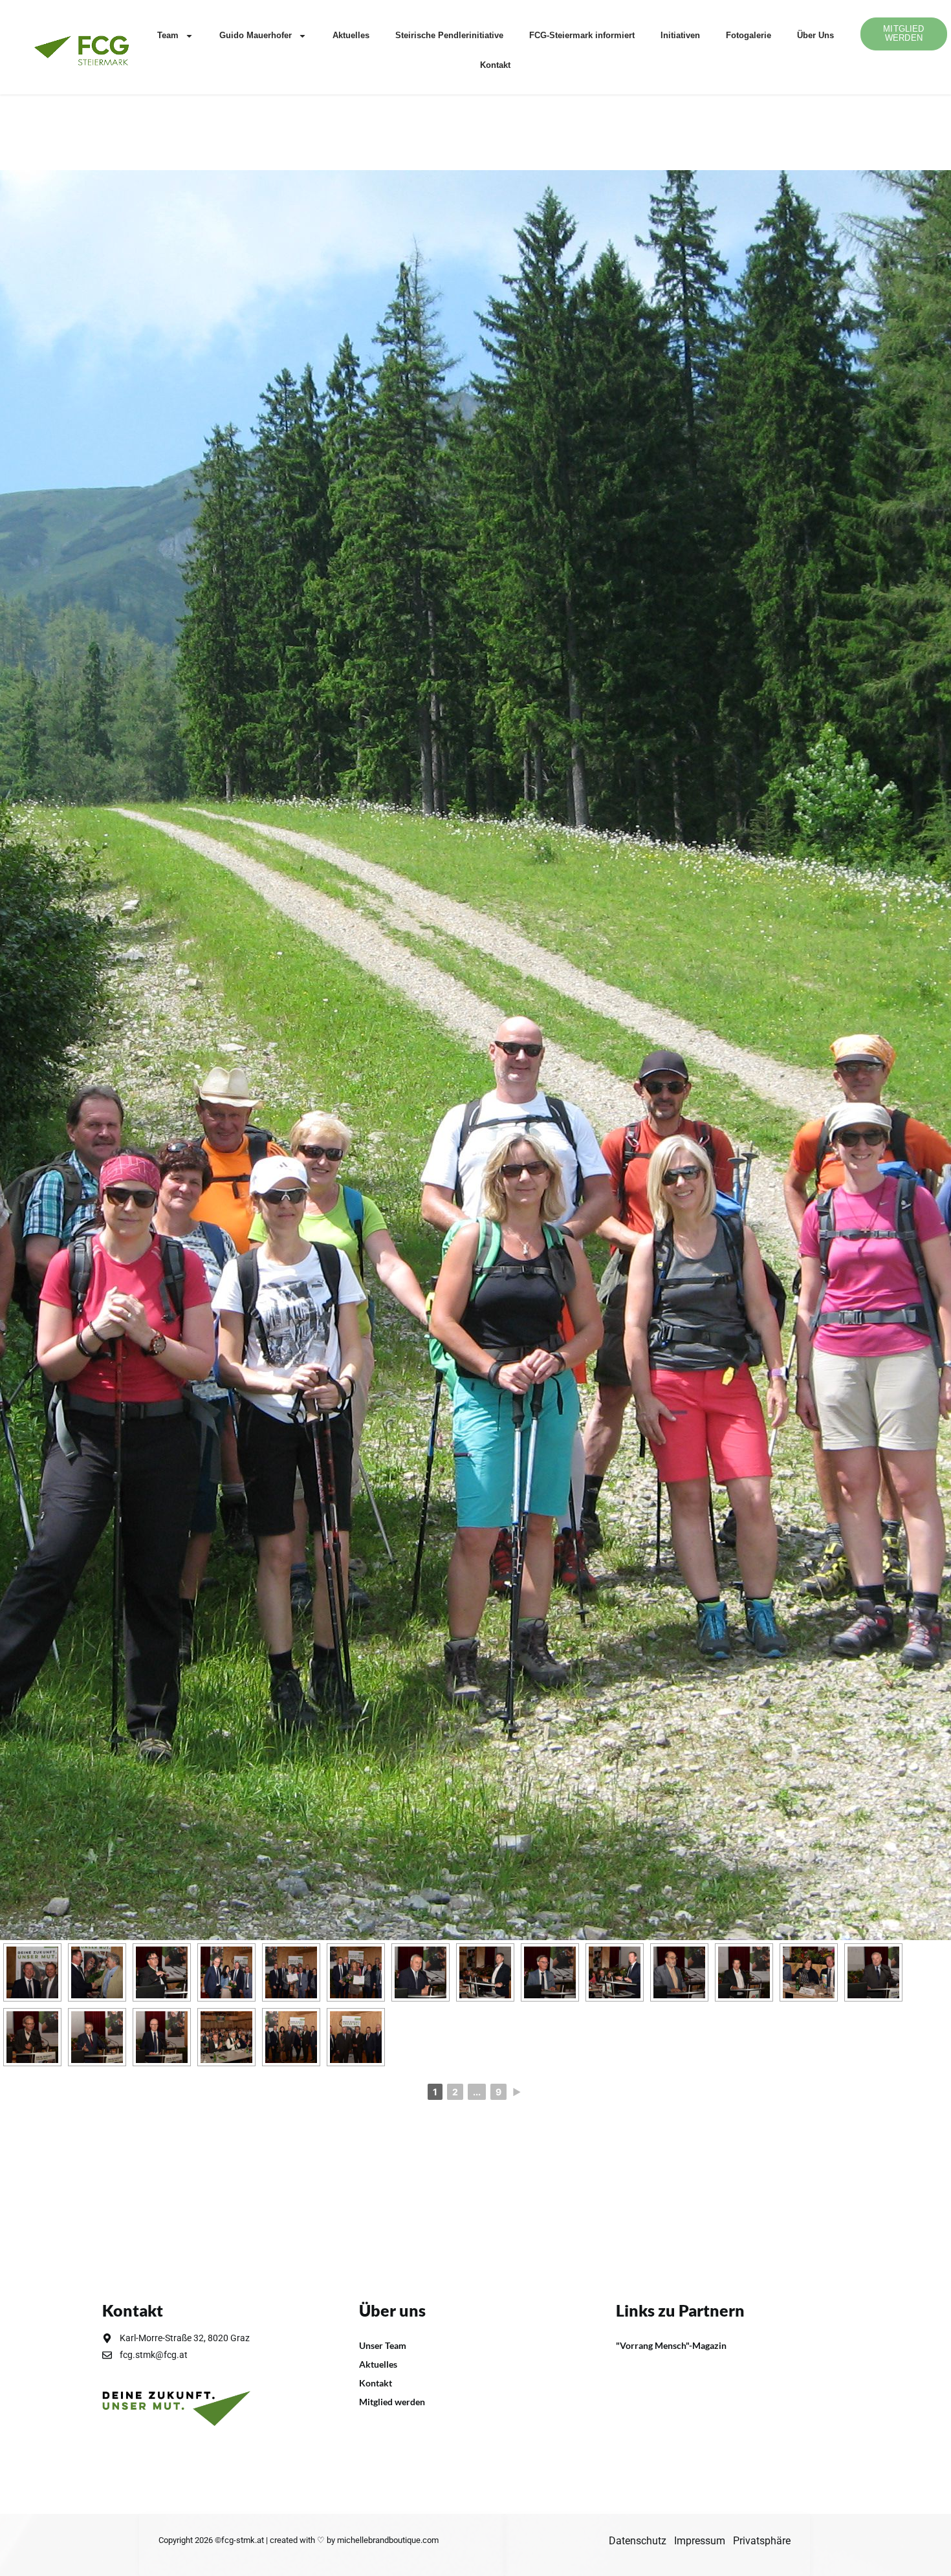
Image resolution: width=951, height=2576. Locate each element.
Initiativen (680, 35)
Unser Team (383, 2345)
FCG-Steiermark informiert (582, 35)
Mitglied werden (392, 2402)
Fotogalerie (749, 35)
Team (168, 35)
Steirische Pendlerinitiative (449, 35)
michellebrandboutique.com (388, 2540)
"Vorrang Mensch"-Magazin (671, 2345)
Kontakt (495, 65)
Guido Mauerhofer (256, 35)
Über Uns (815, 35)
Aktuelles (351, 35)
